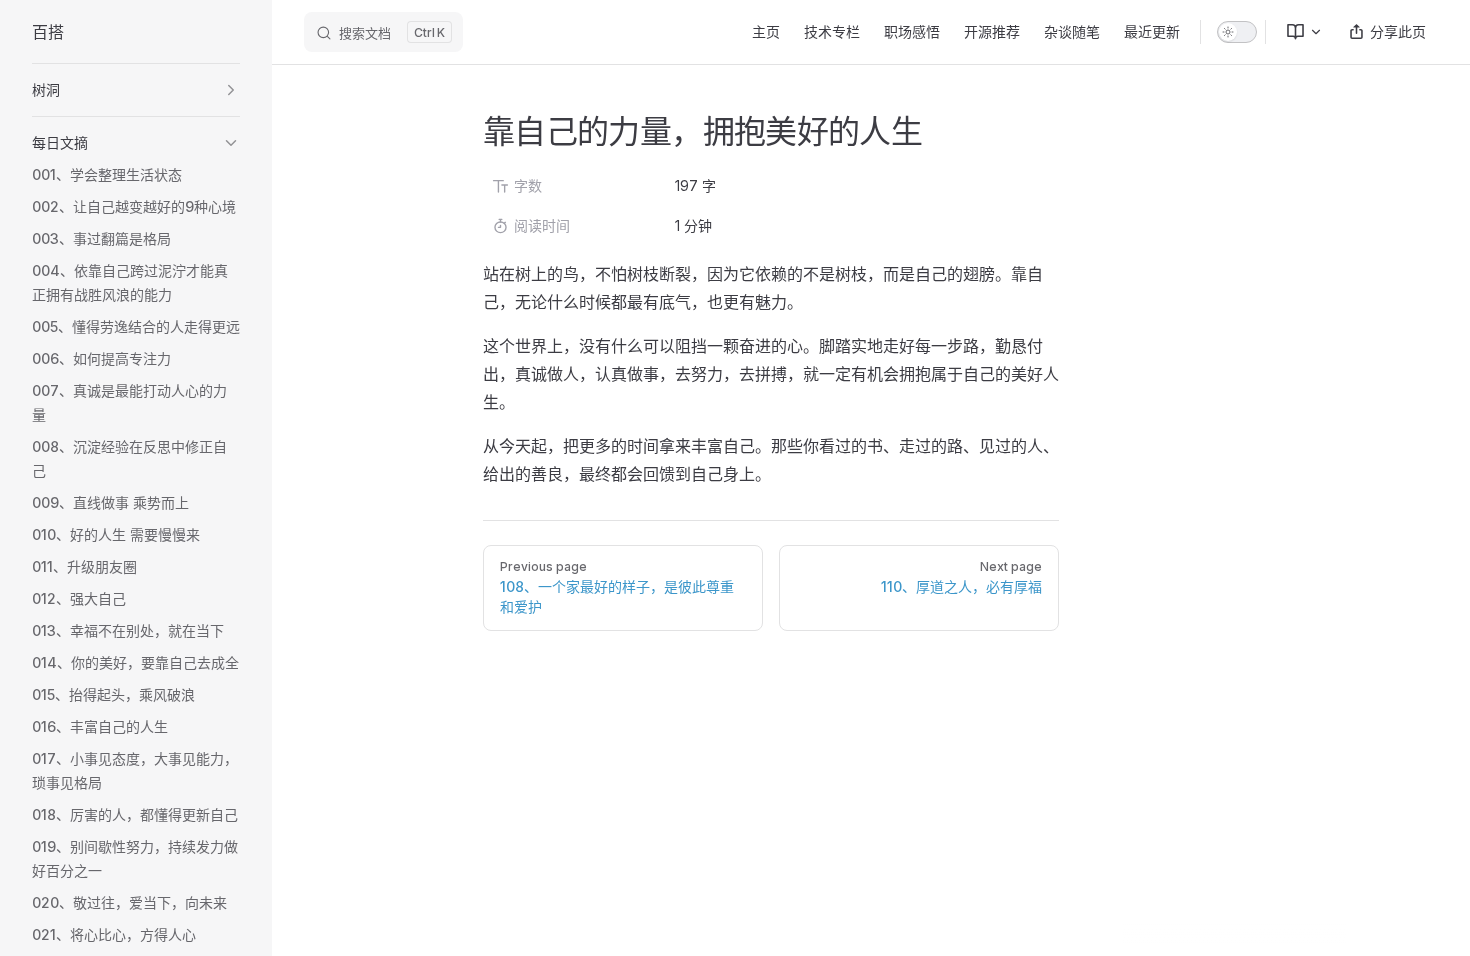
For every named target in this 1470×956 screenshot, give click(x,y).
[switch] (1237, 32)
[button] (136, 90)
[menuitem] (1296, 32)
